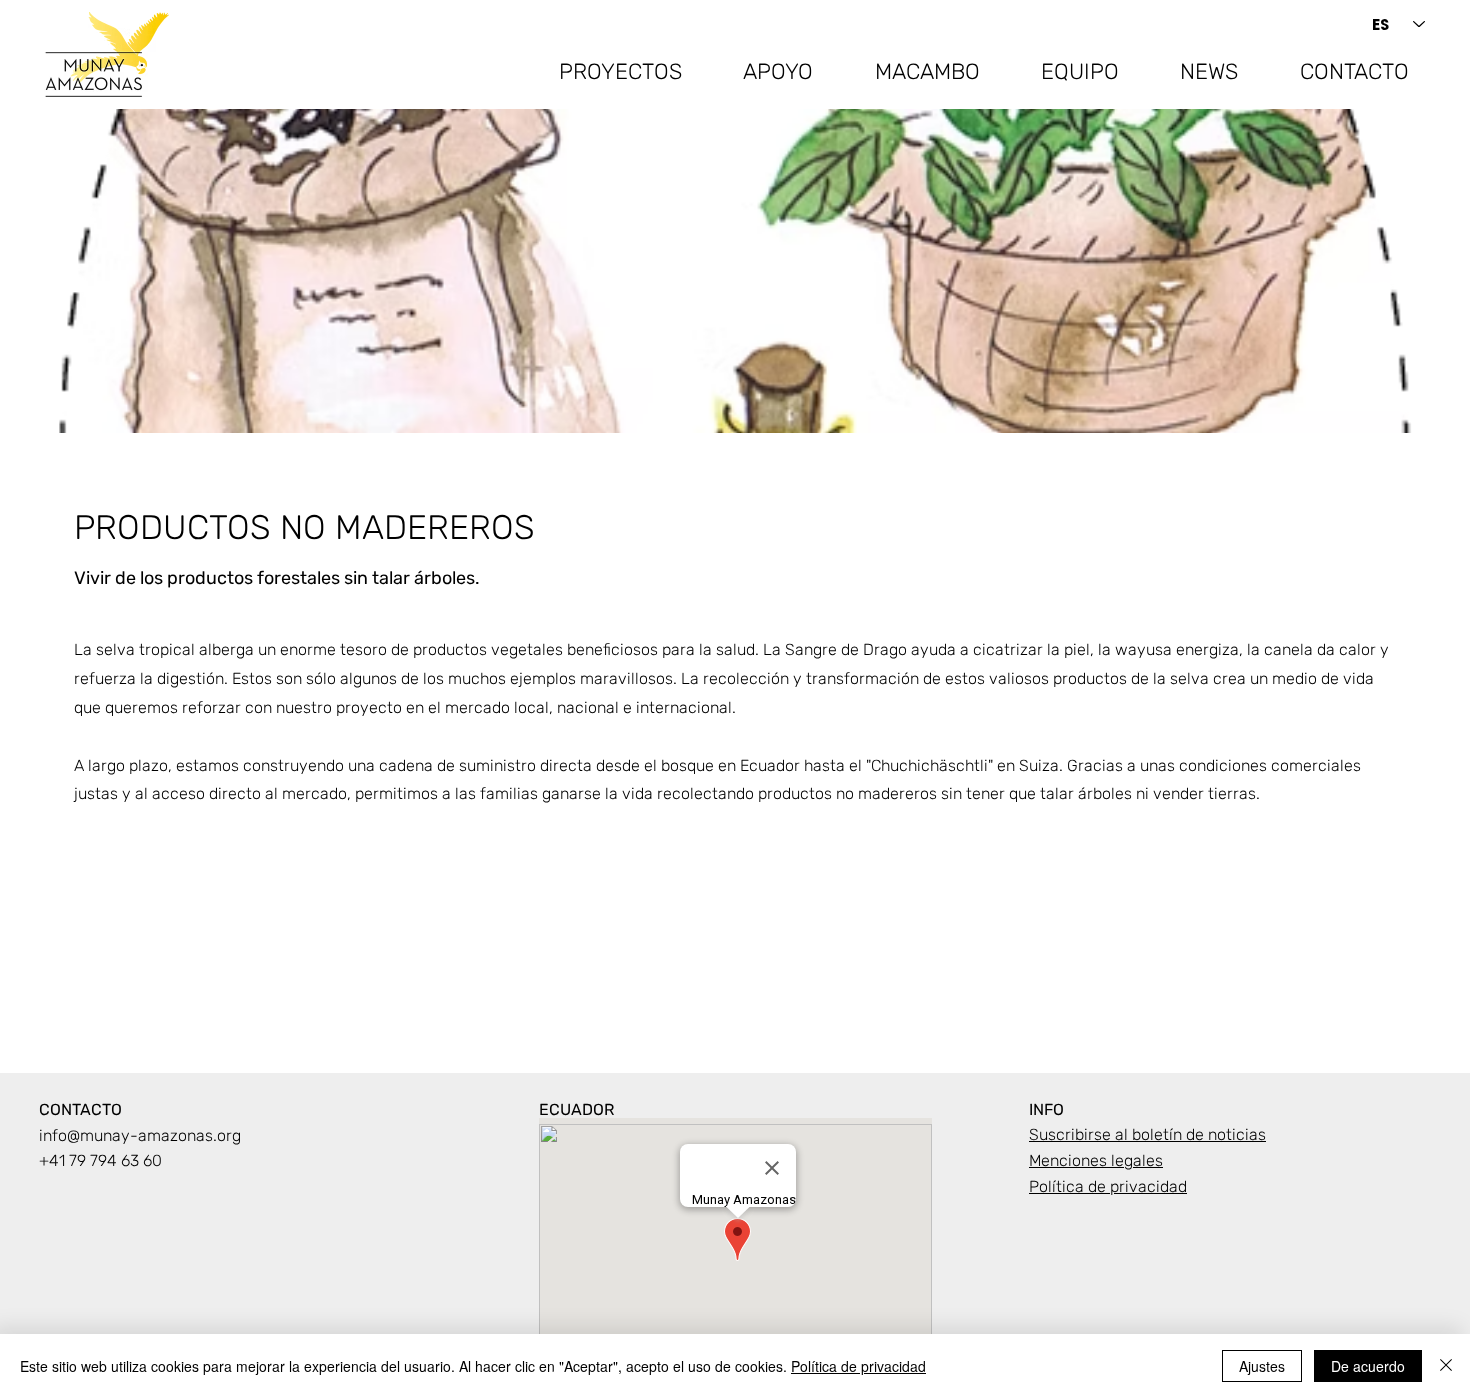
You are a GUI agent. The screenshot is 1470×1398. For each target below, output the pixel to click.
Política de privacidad (858, 1366)
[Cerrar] (1446, 1366)
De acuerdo (1368, 1366)
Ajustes (1262, 1366)
